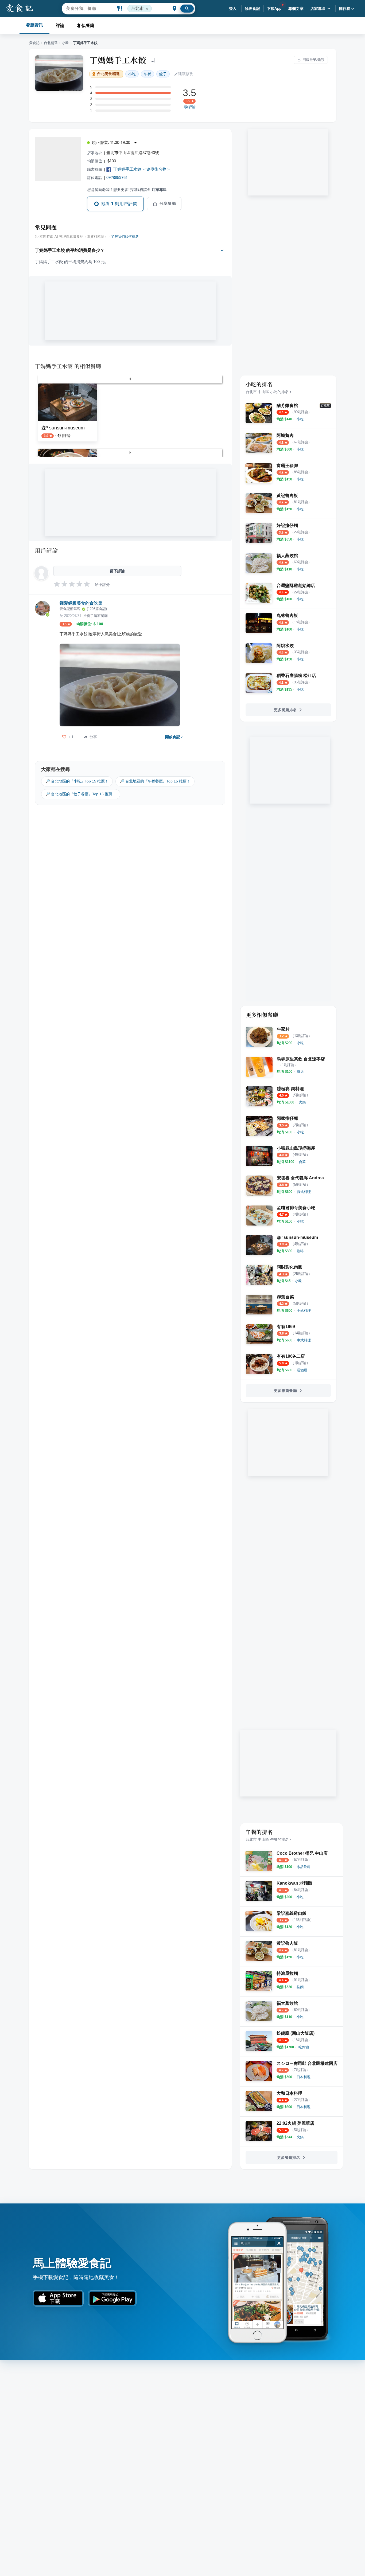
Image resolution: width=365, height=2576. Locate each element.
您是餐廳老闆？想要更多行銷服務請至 (127, 190)
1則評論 (189, 107)
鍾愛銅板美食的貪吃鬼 (81, 603)
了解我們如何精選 (125, 237)
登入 (233, 9)
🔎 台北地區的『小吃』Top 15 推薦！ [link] (77, 781)
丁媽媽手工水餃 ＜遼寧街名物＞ (142, 169)
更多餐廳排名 (285, 710)
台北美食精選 (108, 74)
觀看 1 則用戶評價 (119, 204)
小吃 (65, 43)
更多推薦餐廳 (285, 1391)
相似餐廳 (86, 26)
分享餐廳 (168, 203)
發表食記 (253, 9)
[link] (300, 419)
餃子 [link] (163, 74)
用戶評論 (46, 550)
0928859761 (117, 177)
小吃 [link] (132, 74)
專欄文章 (296, 9)
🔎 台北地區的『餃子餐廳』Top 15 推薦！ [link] (81, 794)
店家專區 (318, 9)
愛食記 (34, 43)
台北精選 (51, 43)
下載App (274, 9)
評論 (60, 26)
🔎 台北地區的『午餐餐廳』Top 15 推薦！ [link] (155, 781)
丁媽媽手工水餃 (118, 60)
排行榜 (345, 9)
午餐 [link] (147, 74)
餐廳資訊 (34, 25)
